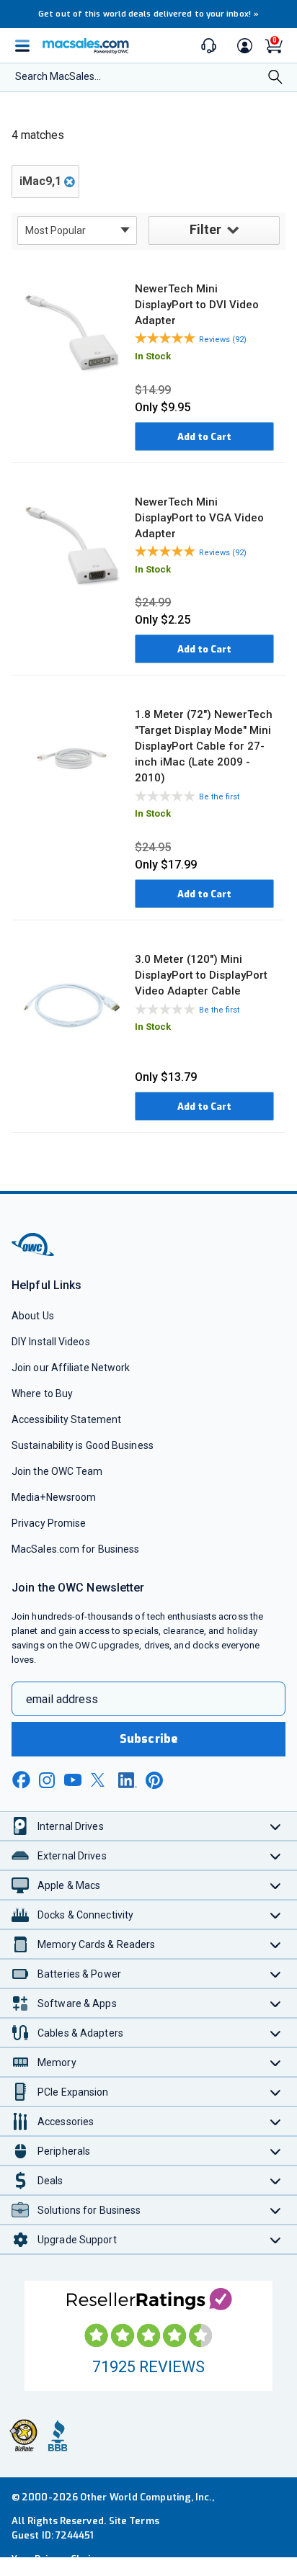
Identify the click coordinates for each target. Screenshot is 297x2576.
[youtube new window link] (73, 1780)
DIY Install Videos (51, 1342)
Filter (205, 229)
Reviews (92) (223, 340)
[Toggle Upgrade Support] (276, 2239)
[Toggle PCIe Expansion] (276, 2092)
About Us (33, 1316)
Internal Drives (71, 1826)
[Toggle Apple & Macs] (276, 1885)
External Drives (72, 1856)
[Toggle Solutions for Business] (276, 2210)
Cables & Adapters (80, 2033)
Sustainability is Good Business (83, 1445)
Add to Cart (204, 437)
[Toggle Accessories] (276, 2121)
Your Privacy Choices (59, 2559)
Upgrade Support (77, 2240)
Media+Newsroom (54, 1497)
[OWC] (34, 1253)
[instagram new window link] (47, 1780)
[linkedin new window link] (128, 1780)
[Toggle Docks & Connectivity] (276, 1915)
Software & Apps (77, 2003)
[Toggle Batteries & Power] (276, 1974)
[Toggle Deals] (276, 2180)
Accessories (66, 2122)
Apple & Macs (69, 1885)
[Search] (275, 78)
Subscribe (148, 1739)
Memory (57, 2063)
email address (62, 1699)
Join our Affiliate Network (71, 1368)
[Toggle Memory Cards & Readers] (276, 1944)
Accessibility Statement (66, 1419)
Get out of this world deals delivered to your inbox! (148, 14)
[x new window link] (100, 1780)
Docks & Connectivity (85, 1915)
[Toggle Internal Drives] (276, 1826)
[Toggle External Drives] (276, 1855)
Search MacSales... (58, 76)
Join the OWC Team (57, 1471)
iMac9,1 (40, 181)
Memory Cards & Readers (96, 1944)
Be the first (219, 797)
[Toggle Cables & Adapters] (276, 2033)
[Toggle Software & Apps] (276, 2003)
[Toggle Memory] (276, 2062)
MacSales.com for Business (75, 1549)
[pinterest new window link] (154, 1780)
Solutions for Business (89, 2210)
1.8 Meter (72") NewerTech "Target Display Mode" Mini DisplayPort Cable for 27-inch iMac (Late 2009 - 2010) (204, 746)
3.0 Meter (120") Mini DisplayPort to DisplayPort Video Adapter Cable (201, 975)
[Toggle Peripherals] (276, 2151)
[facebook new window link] (21, 1780)
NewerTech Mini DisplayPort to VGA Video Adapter (199, 518)
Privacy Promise (49, 1523)
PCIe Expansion (73, 2092)
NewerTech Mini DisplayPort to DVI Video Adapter (197, 305)
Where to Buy (42, 1394)
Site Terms (134, 2521)
